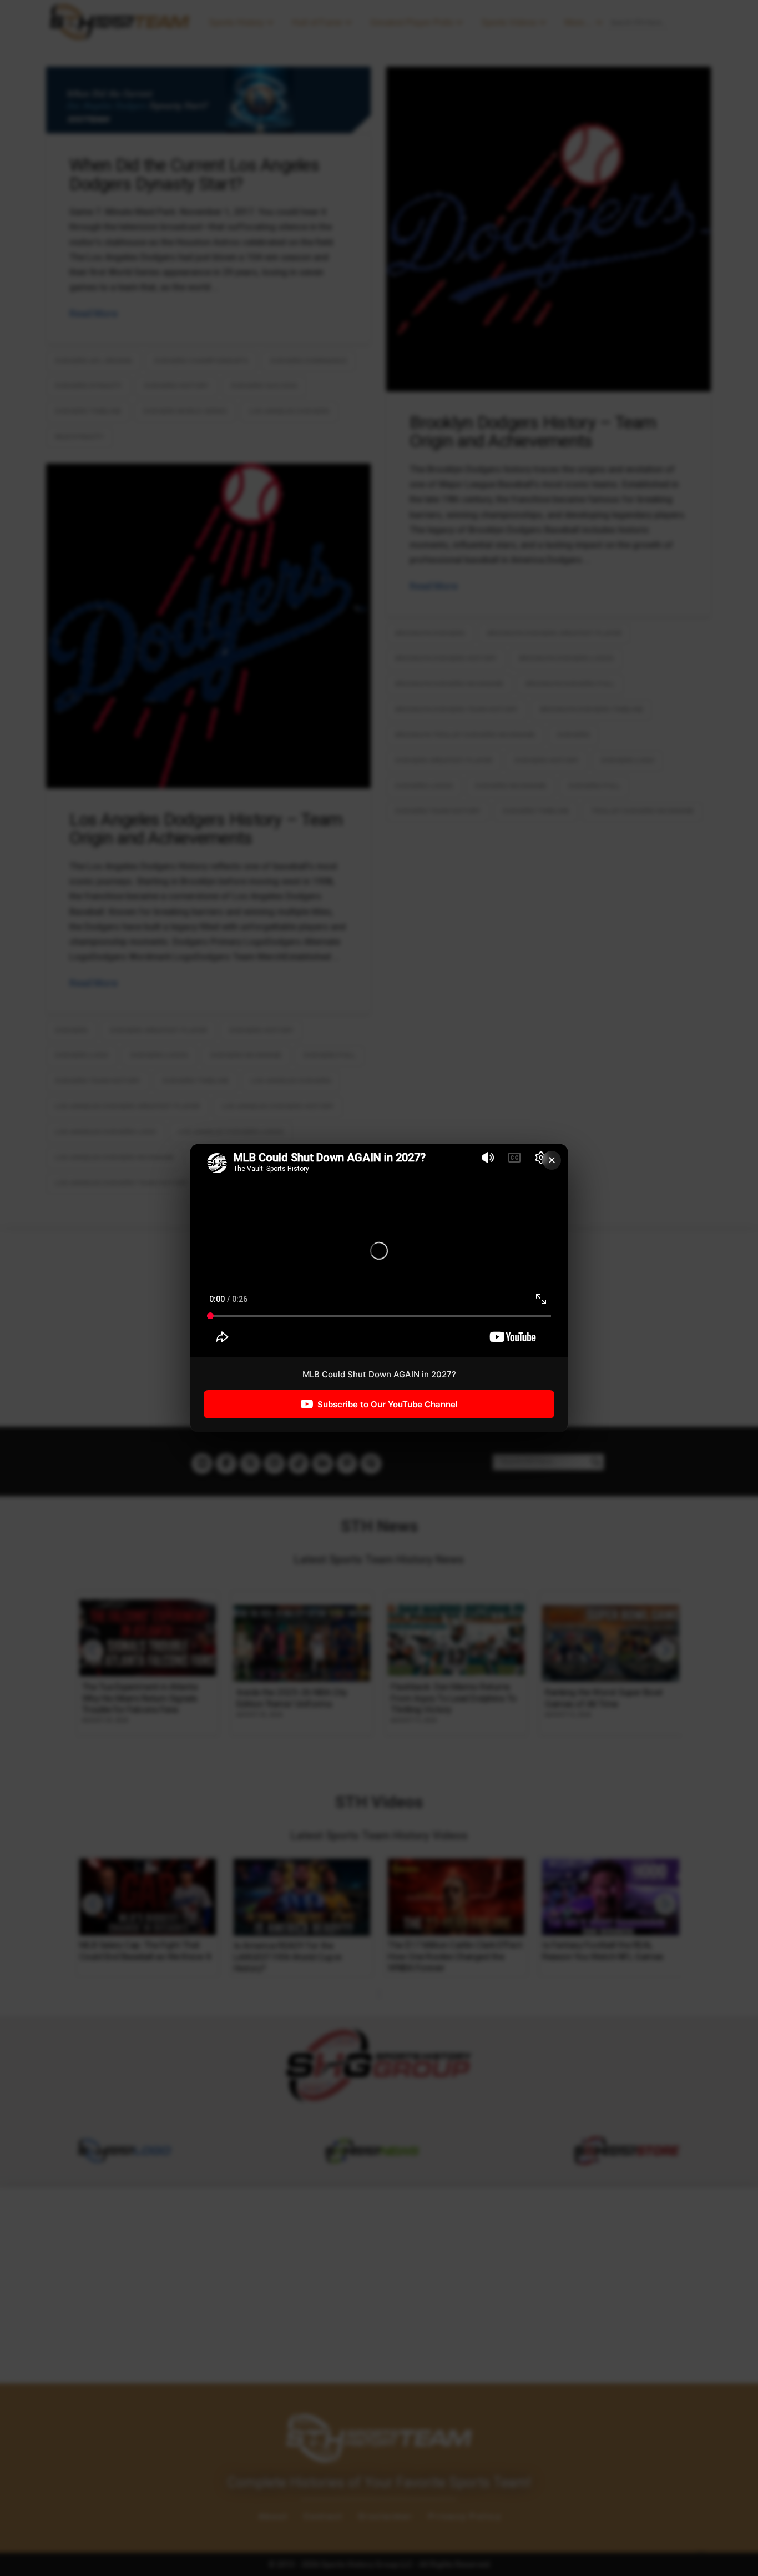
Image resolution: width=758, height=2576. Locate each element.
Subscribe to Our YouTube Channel (388, 1404)
